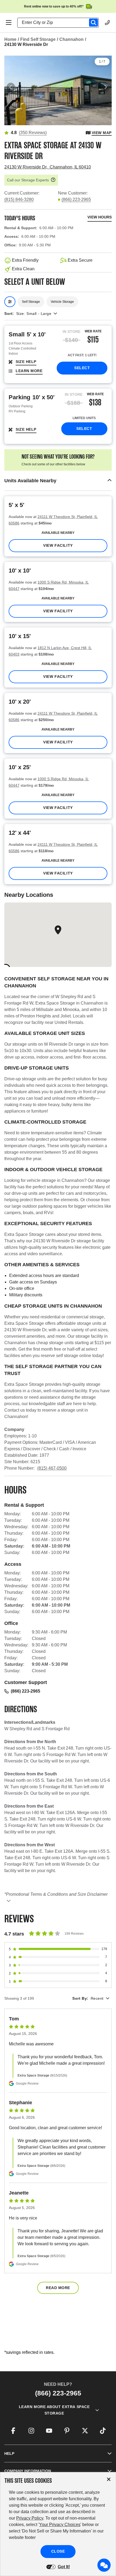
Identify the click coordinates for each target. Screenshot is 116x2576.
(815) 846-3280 (19, 199)
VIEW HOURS (100, 217)
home (10, 39)
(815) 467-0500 (52, 1468)
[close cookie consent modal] (109, 2479)
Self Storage (31, 302)
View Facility (58, 545)
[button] (58, 481)
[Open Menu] (9, 23)
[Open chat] (104, 2565)
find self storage (38, 39)
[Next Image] (105, 87)
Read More (58, 2288)
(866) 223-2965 (76, 199)
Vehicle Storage (62, 302)
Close (58, 2551)
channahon (71, 39)
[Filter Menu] (10, 302)
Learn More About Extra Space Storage (54, 2410)
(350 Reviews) (33, 133)
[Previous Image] (11, 87)
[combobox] (60, 23)
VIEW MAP (102, 133)
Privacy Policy (30, 2518)
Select (82, 368)
